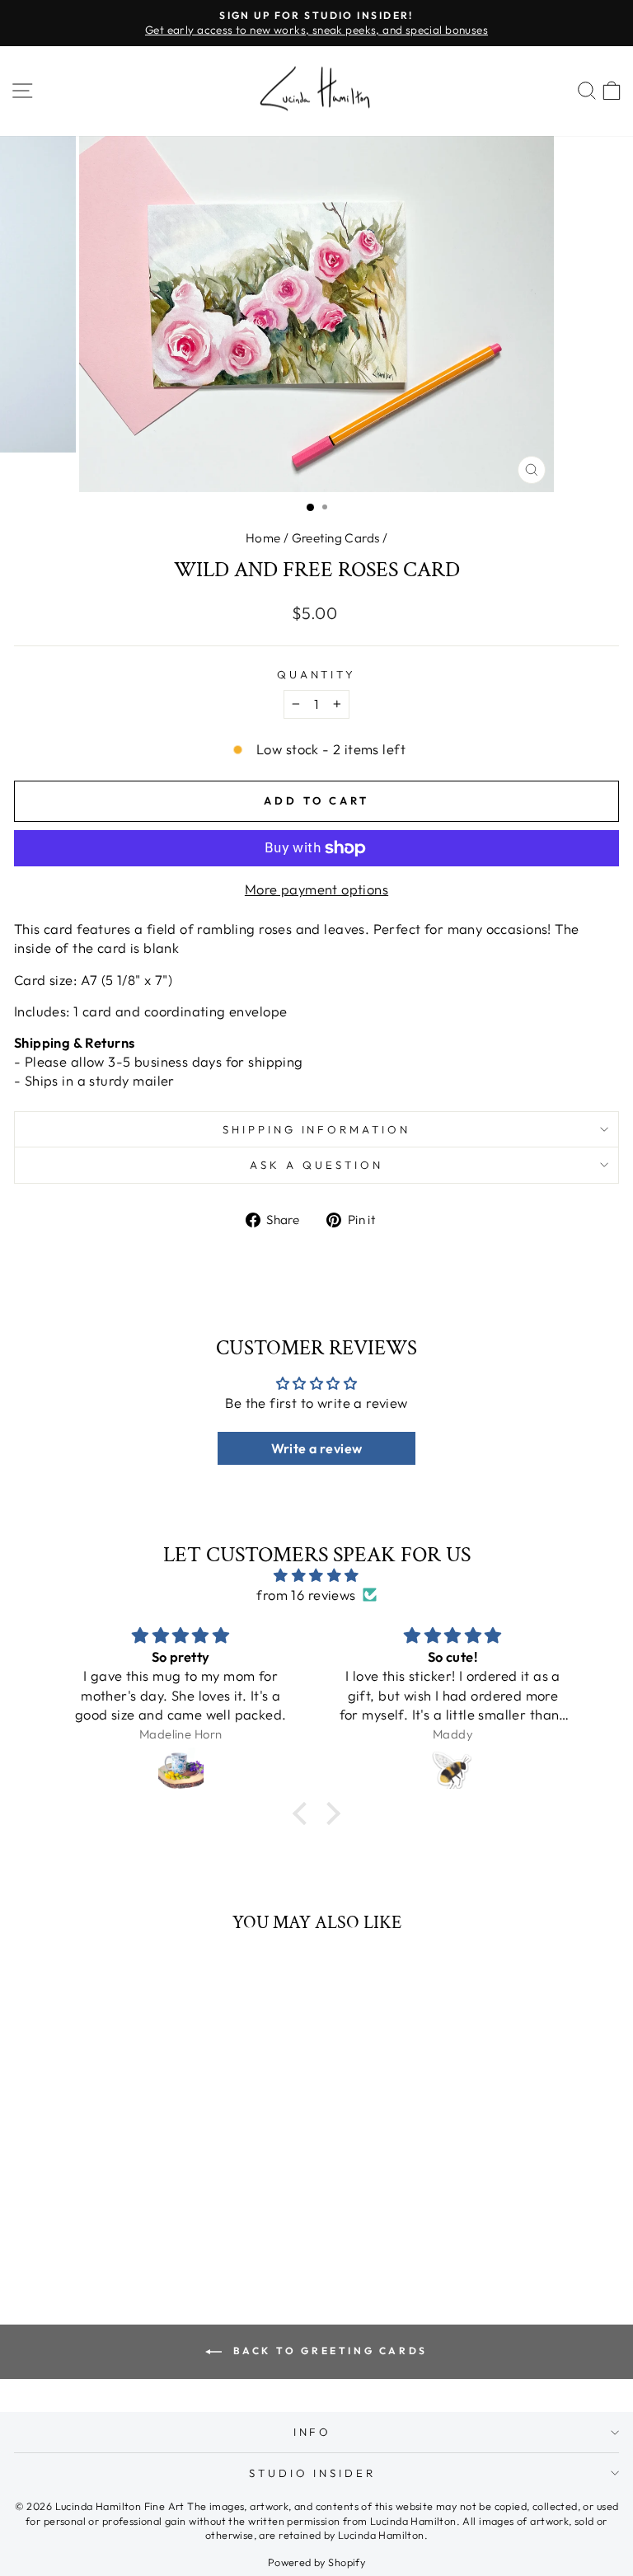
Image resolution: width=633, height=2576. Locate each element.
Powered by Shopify (316, 2562)
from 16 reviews (306, 1595)
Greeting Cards (336, 538)
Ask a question (316, 1165)
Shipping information (317, 1129)
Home (263, 538)
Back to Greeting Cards (328, 2351)
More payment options (316, 889)
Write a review (317, 1448)
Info (313, 2432)
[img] (317, 1575)
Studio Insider (313, 2473)
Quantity (317, 674)
